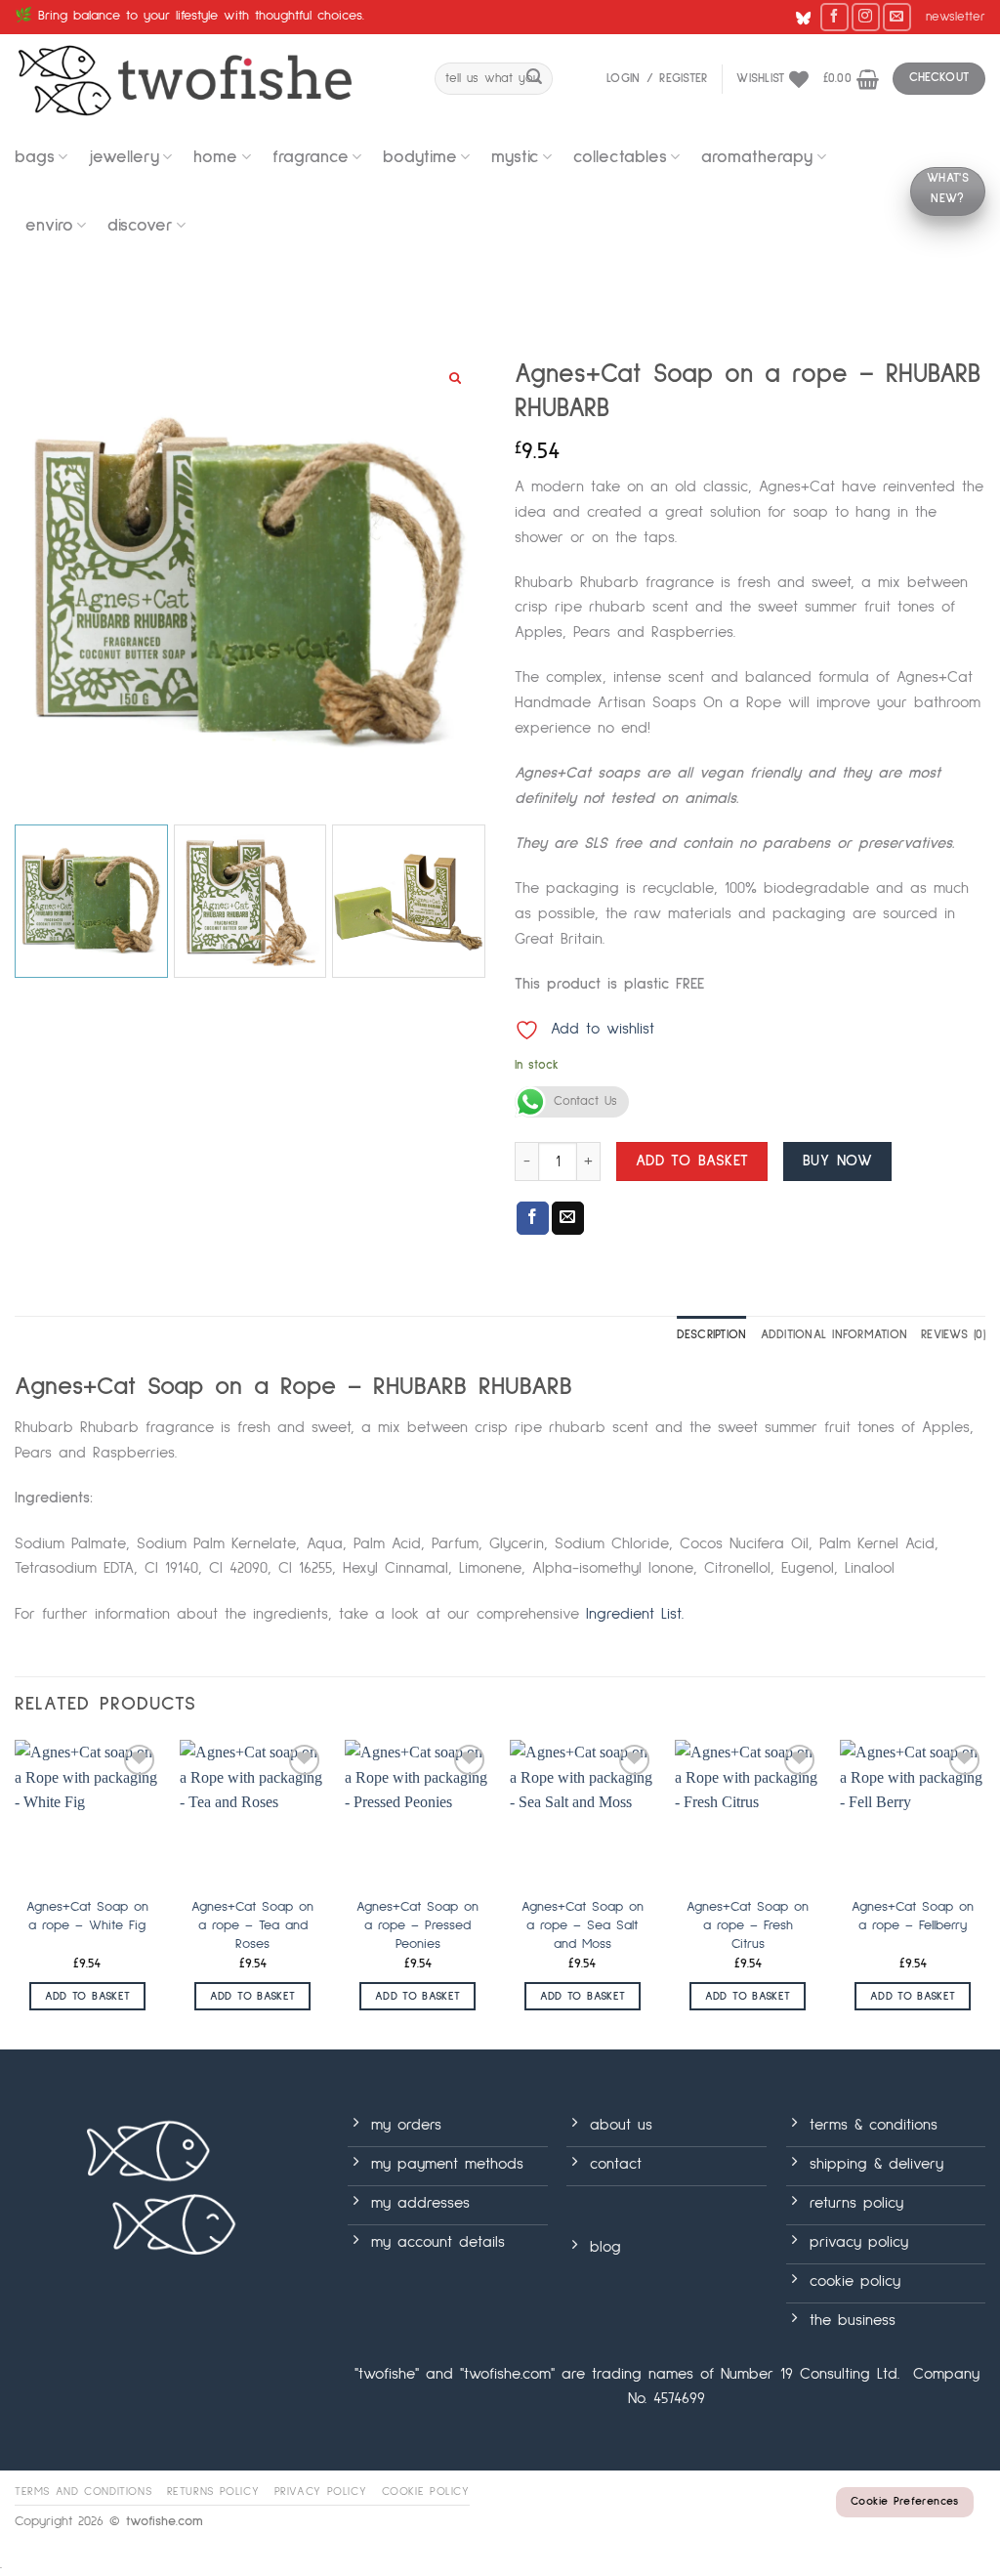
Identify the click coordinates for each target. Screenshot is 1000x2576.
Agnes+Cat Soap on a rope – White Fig (87, 1916)
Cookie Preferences (904, 2502)
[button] (956, 18)
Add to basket (692, 1161)
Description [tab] (712, 1335)
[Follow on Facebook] (834, 17)
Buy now (837, 1161)
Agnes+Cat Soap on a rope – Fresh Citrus (748, 1925)
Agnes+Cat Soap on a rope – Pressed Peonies (417, 1925)
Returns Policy (213, 2492)
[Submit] (534, 79)
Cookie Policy (426, 2492)
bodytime (420, 157)
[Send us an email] (897, 17)
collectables (620, 157)
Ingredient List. (635, 1614)
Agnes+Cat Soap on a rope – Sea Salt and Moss (583, 1925)
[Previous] (16, 1893)
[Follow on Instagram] (866, 17)
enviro (49, 226)
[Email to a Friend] (568, 1218)
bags (35, 157)
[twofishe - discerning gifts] (210, 79)
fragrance (311, 157)
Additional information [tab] (834, 1335)
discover (140, 226)
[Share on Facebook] (533, 1218)
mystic (515, 157)
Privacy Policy (321, 2492)
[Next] (984, 1893)
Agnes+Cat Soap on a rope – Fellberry (913, 1916)
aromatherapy (757, 157)
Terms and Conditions (83, 2492)
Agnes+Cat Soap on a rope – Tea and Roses (252, 1925)
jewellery (124, 157)
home (215, 157)
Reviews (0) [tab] (953, 1335)
